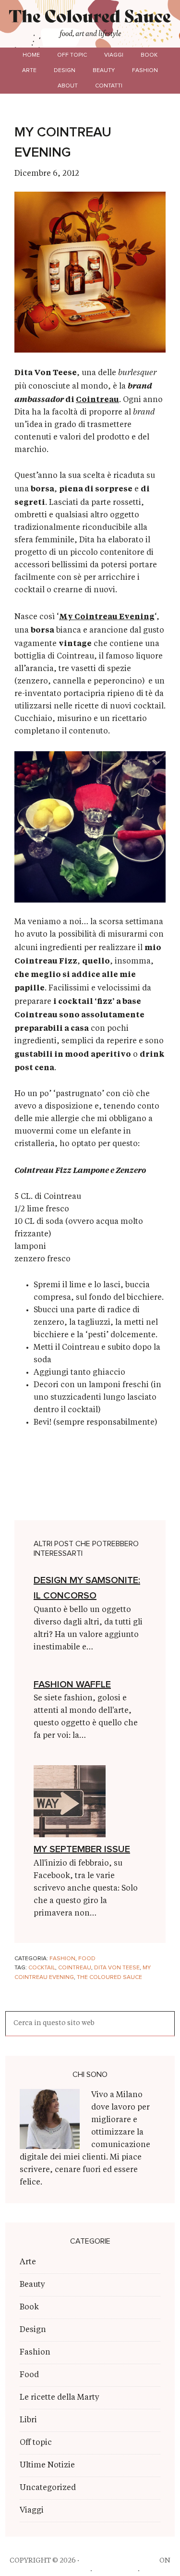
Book (29, 2307)
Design (33, 2330)
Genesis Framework (51, 2571)
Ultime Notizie (47, 2466)
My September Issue (82, 1849)
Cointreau (97, 399)
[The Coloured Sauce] (90, 19)
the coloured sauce (109, 1978)
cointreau (75, 1968)
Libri (28, 2420)
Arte (28, 2262)
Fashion (62, 1959)
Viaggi (32, 2511)
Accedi (154, 2571)
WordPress (115, 2571)
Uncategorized (48, 2488)
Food (87, 1959)
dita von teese (117, 1968)
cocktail (42, 1968)
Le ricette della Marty (60, 2398)
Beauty (32, 2285)
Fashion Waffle (72, 1685)
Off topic (36, 2443)
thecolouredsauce (119, 2561)
